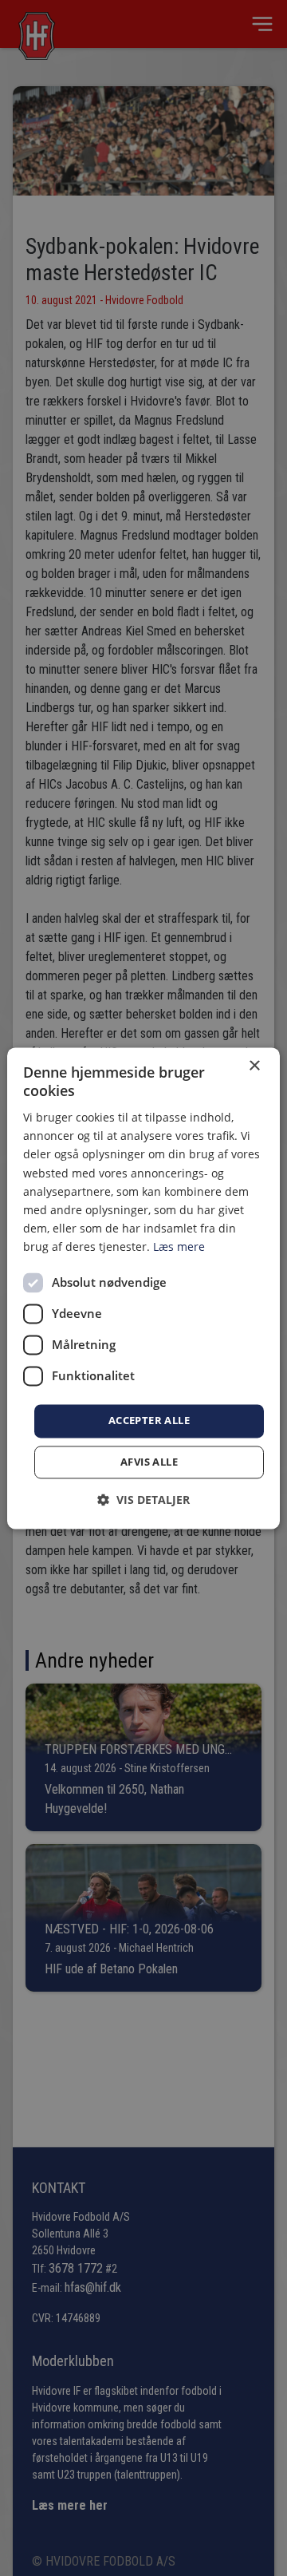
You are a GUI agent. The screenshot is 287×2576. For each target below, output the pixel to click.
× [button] (254, 1066)
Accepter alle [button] (149, 1420)
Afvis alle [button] (149, 1462)
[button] (143, 1500)
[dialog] (143, 1288)
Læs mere (179, 1246)
